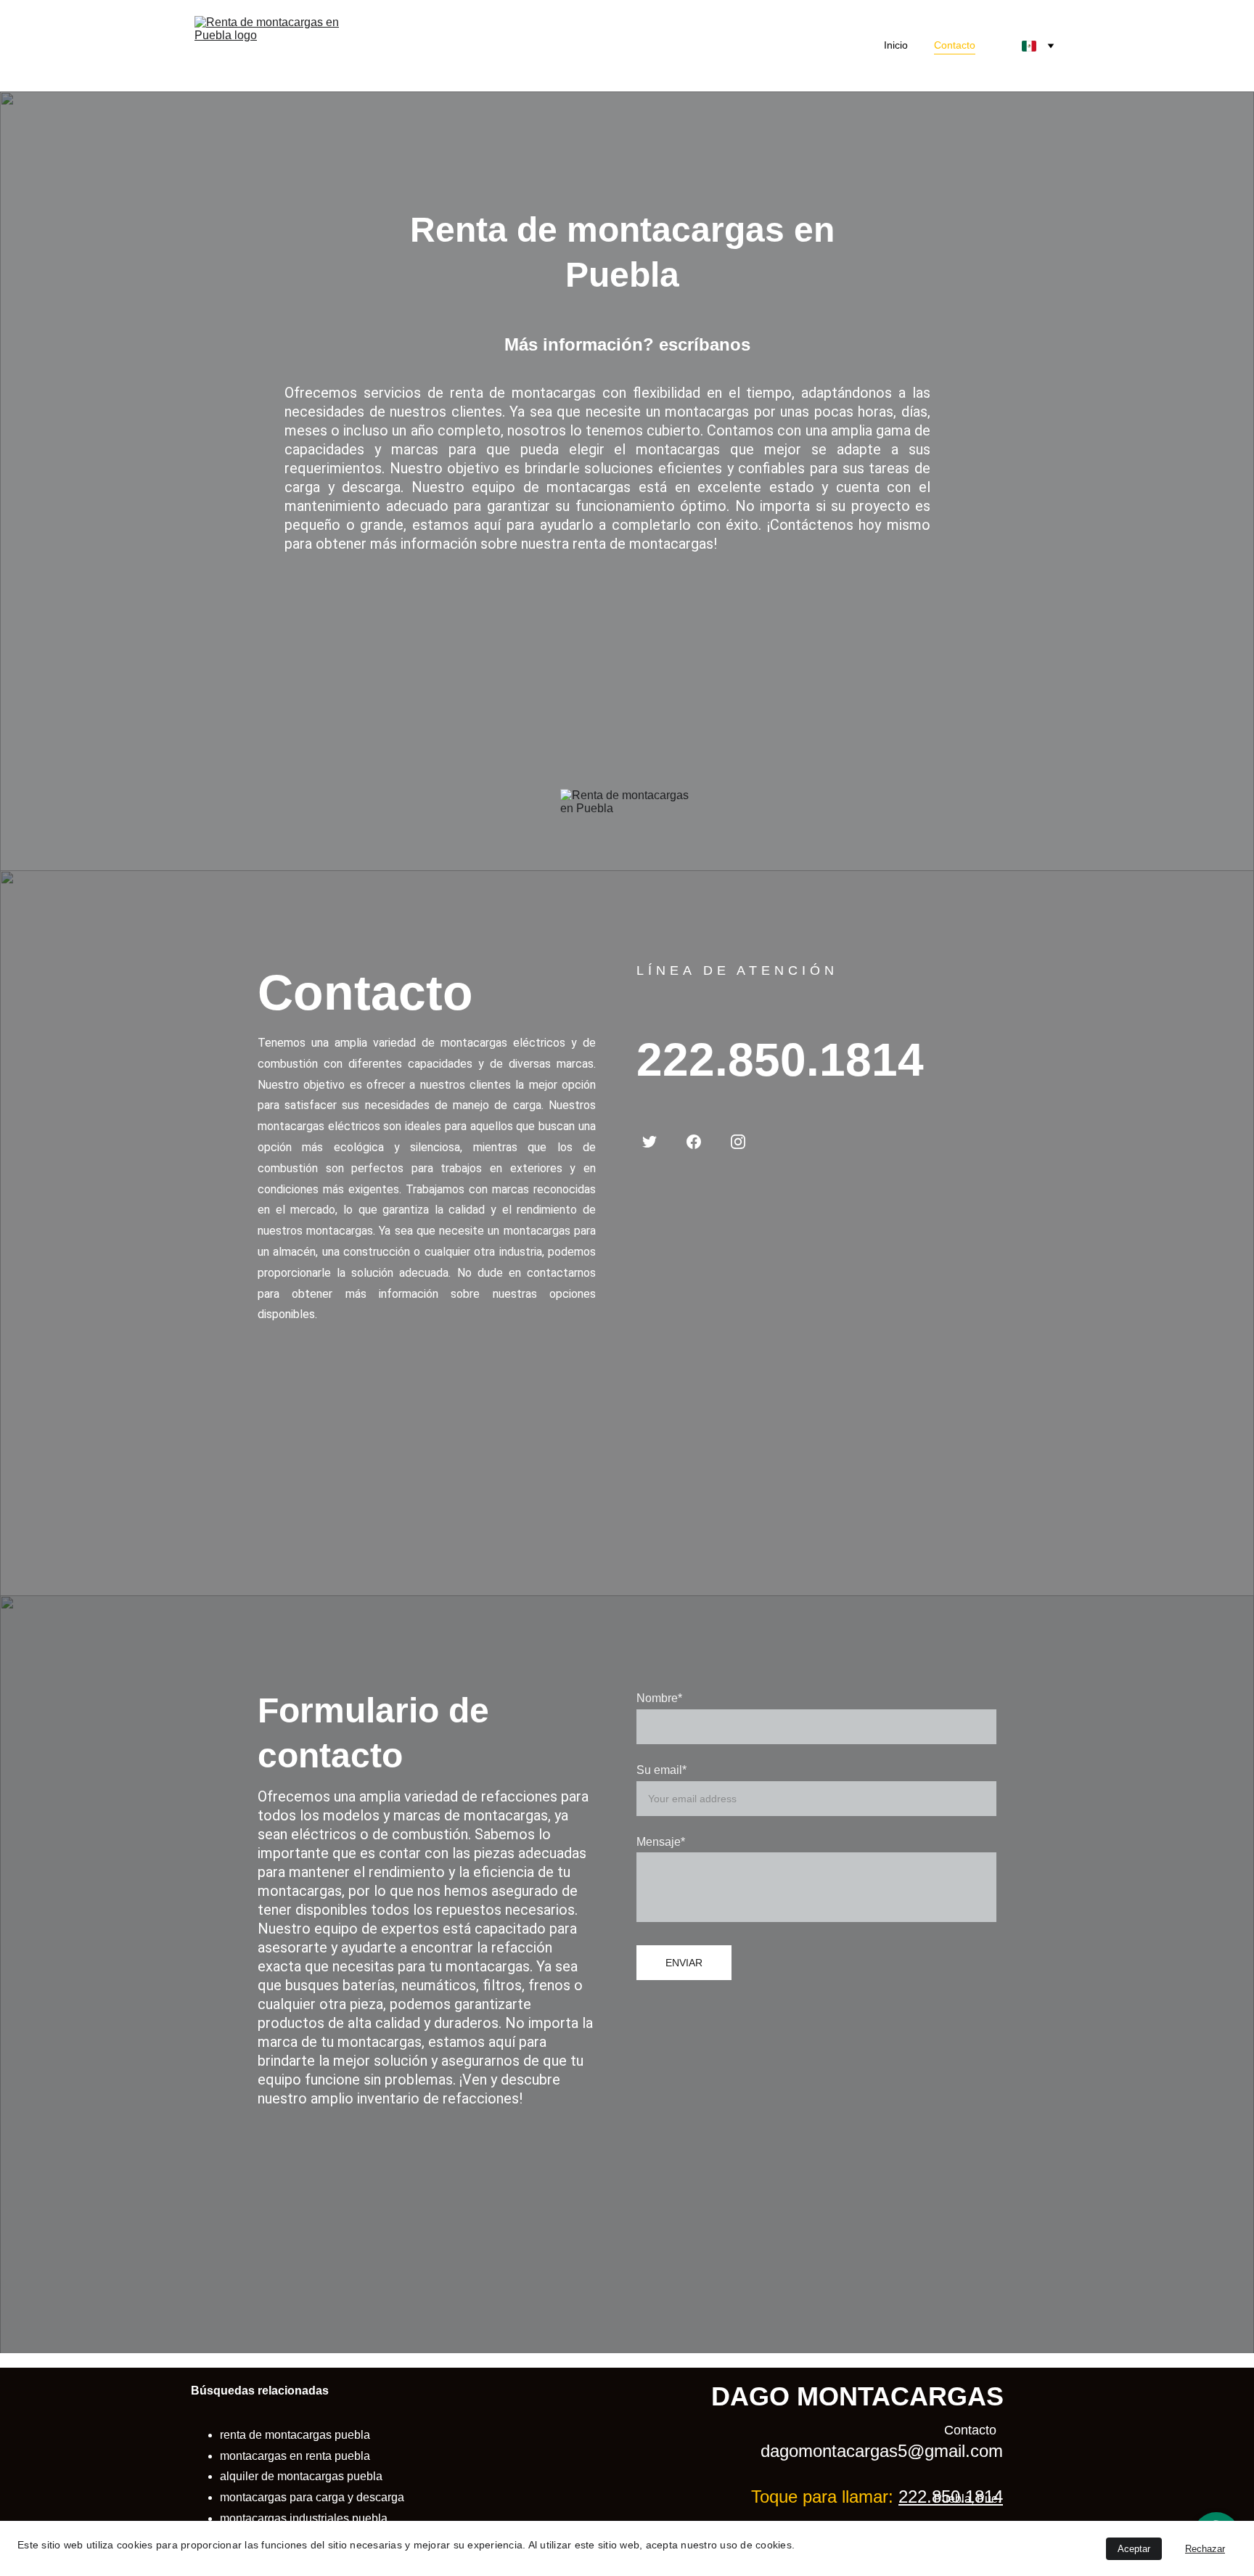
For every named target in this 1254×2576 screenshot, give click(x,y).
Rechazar (1205, 2549)
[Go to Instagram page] (738, 1142)
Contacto (955, 45)
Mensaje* (661, 1842)
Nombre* (659, 1698)
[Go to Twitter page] (649, 1142)
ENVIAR (684, 1963)
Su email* (661, 1770)
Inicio (896, 45)
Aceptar (1134, 2549)
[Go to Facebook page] (694, 1142)
